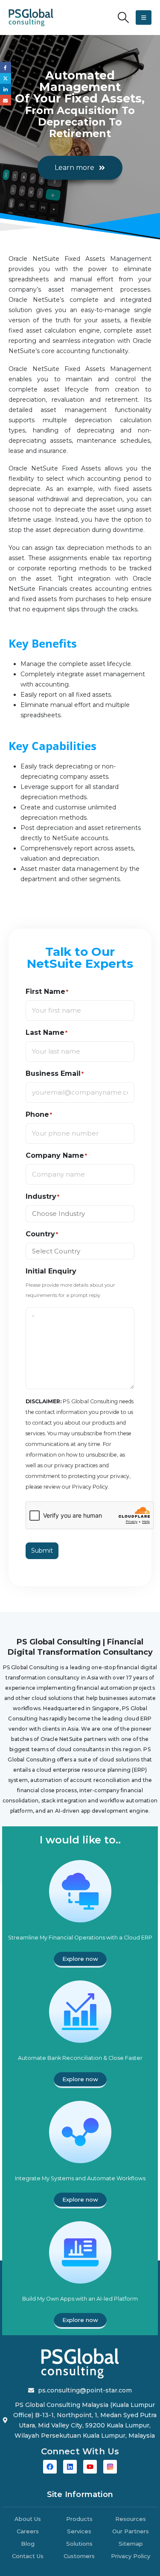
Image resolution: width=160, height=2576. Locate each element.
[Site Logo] (31, 18)
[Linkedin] (70, 2467)
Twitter (6, 79)
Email (6, 100)
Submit (42, 1551)
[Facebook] (50, 2467)
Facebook (6, 67)
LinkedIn (6, 89)
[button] (124, 18)
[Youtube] (90, 2467)
